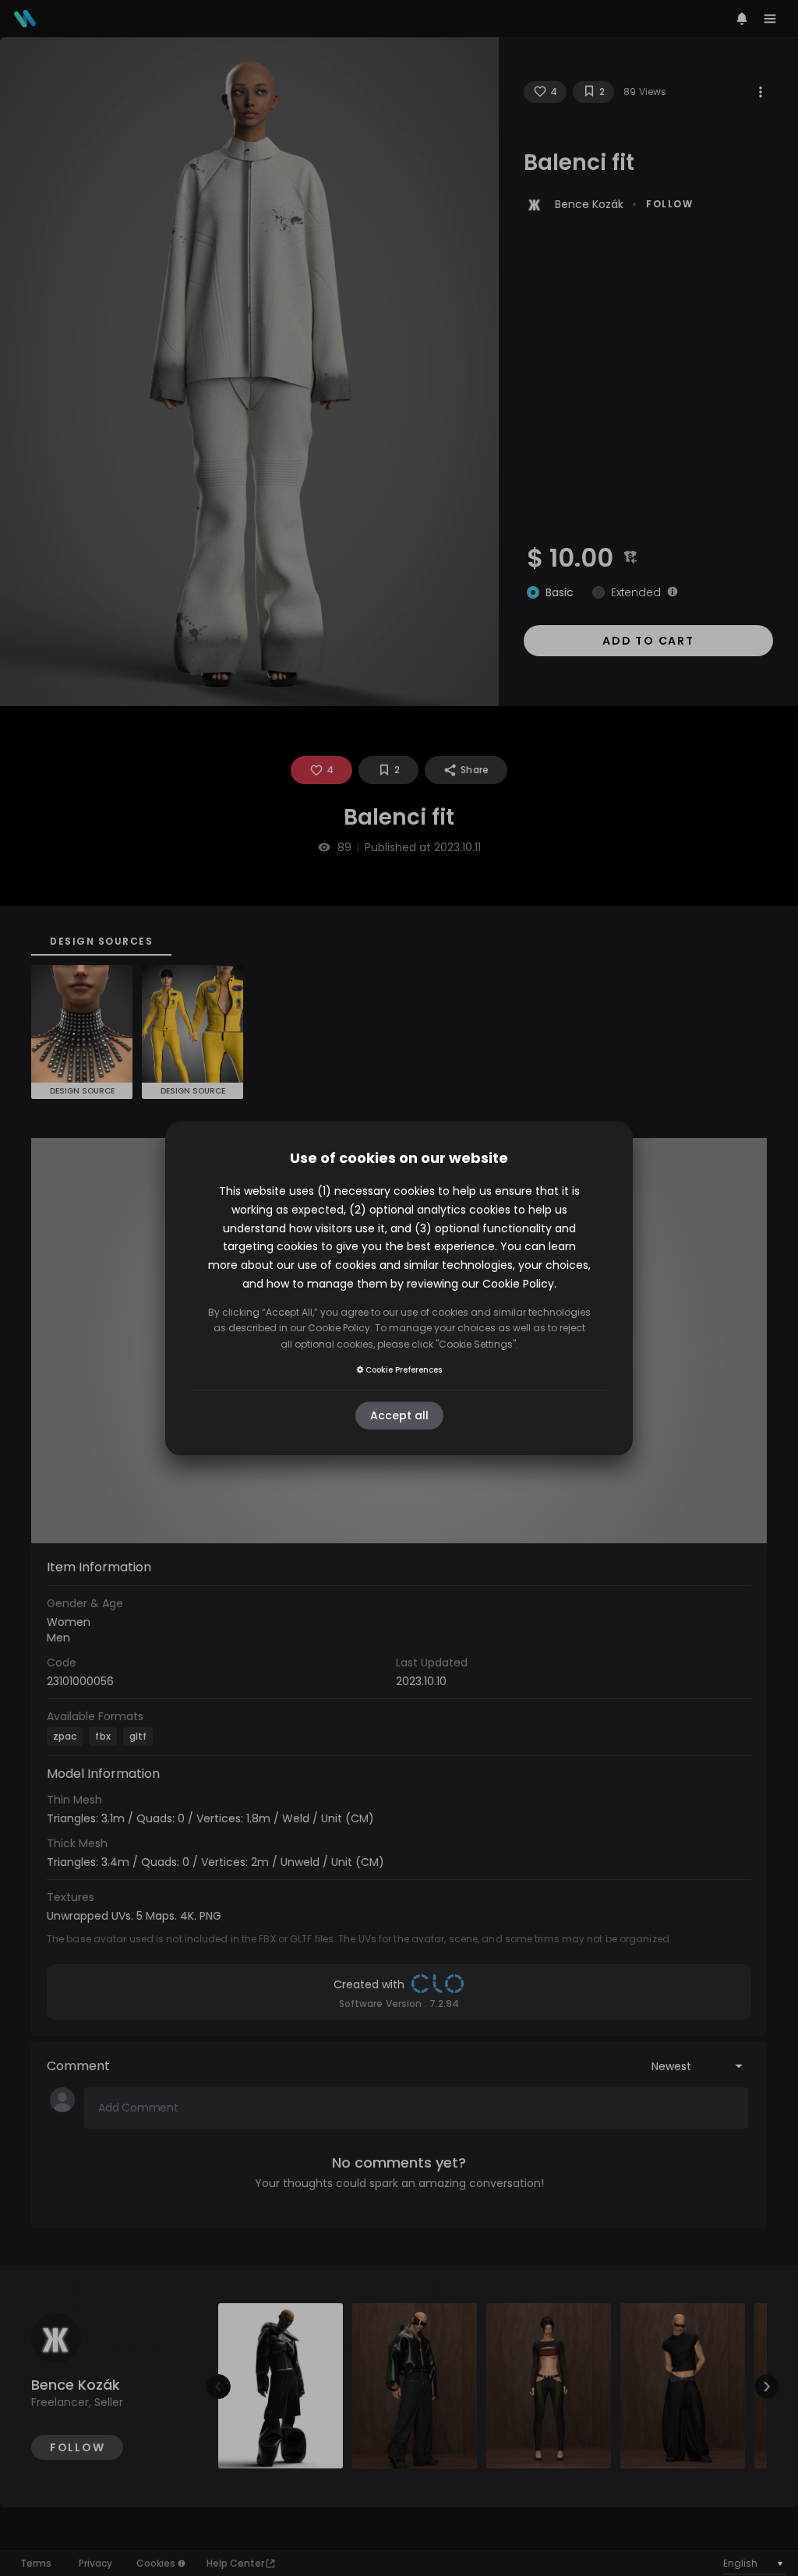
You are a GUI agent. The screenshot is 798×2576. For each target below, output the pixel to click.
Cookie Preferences (404, 1370)
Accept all (399, 1415)
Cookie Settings (476, 1344)
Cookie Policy (518, 1284)
